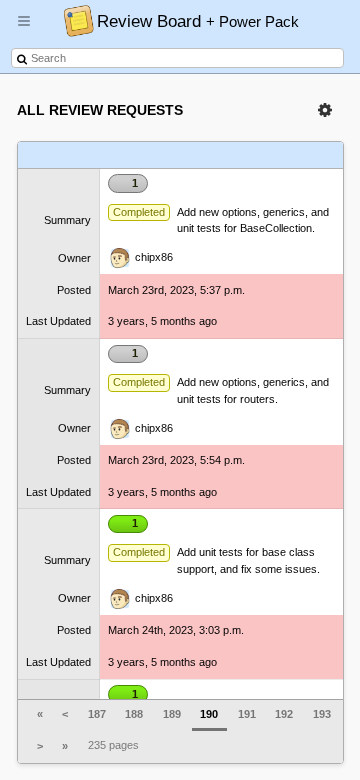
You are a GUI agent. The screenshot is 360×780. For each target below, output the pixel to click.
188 (134, 714)
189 (172, 714)
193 (322, 714)
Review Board (198, 21)
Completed (139, 212)
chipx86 (152, 257)
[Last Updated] (285, 155)
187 (97, 714)
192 (284, 714)
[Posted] (237, 155)
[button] (24, 29)
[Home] (73, 20)
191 (247, 714)
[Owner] (197, 155)
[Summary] (154, 155)
